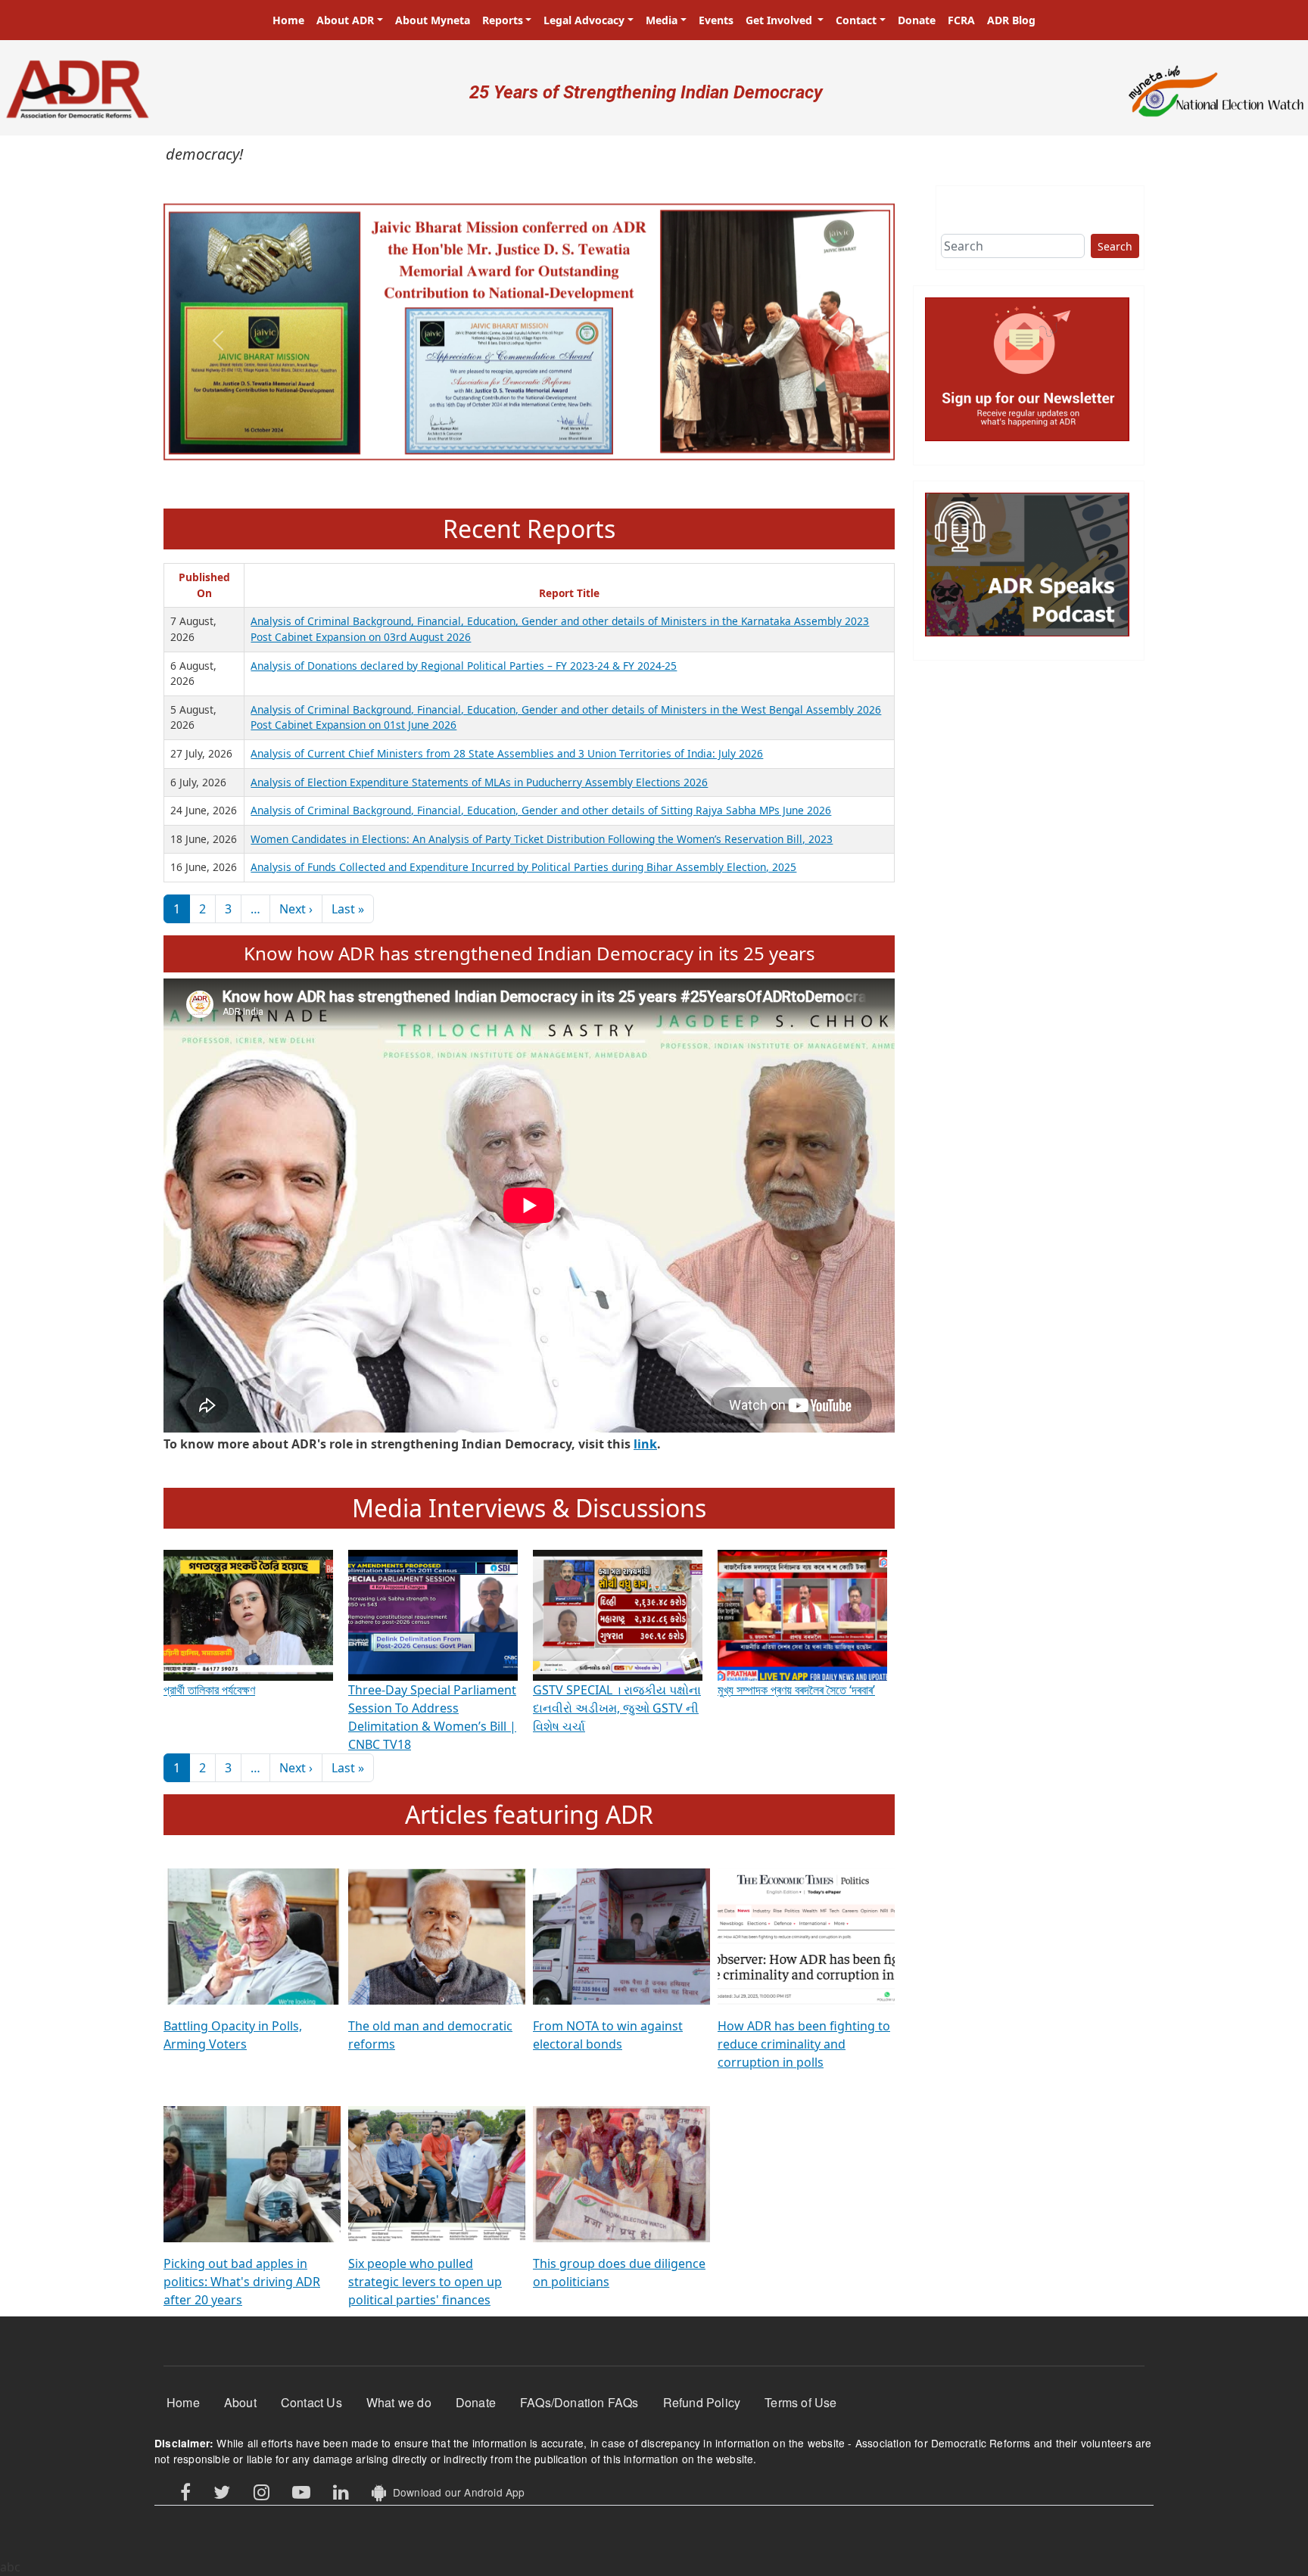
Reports (503, 20)
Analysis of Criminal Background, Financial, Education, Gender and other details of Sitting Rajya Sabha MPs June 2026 (541, 810)
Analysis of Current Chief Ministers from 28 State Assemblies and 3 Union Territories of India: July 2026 (507, 753)
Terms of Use (800, 2402)
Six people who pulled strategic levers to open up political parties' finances (425, 2282)
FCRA (961, 20)
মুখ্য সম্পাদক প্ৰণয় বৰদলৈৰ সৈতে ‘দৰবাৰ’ (796, 1690)
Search (1115, 246)
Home (288, 20)
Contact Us (311, 2402)
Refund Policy (702, 2402)
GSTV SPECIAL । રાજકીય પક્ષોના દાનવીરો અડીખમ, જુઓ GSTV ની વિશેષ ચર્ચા (617, 1708)
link (645, 1444)
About (240, 2402)
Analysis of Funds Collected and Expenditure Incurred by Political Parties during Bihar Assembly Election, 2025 (523, 867)
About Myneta (433, 20)
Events (716, 20)
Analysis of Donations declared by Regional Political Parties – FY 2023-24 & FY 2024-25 (464, 666)
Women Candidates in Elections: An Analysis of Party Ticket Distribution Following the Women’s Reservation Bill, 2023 (542, 839)
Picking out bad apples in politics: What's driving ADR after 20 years (242, 2282)
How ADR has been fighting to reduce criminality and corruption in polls (804, 2044)
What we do (399, 2402)
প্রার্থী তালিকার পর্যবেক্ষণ (209, 1690)
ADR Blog (1011, 20)
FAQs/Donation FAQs (579, 2402)
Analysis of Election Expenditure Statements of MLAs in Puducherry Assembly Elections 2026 (479, 782)
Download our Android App (455, 2492)
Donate (917, 20)
